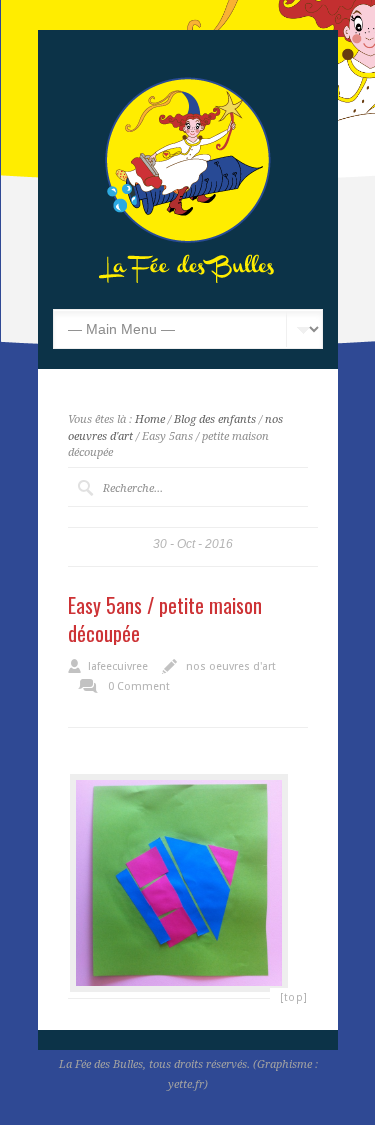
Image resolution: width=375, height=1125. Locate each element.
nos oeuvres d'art (231, 666)
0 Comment (139, 686)
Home (150, 419)
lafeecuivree (118, 666)
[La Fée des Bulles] (188, 279)
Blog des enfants (215, 419)
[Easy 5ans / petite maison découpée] (179, 883)
